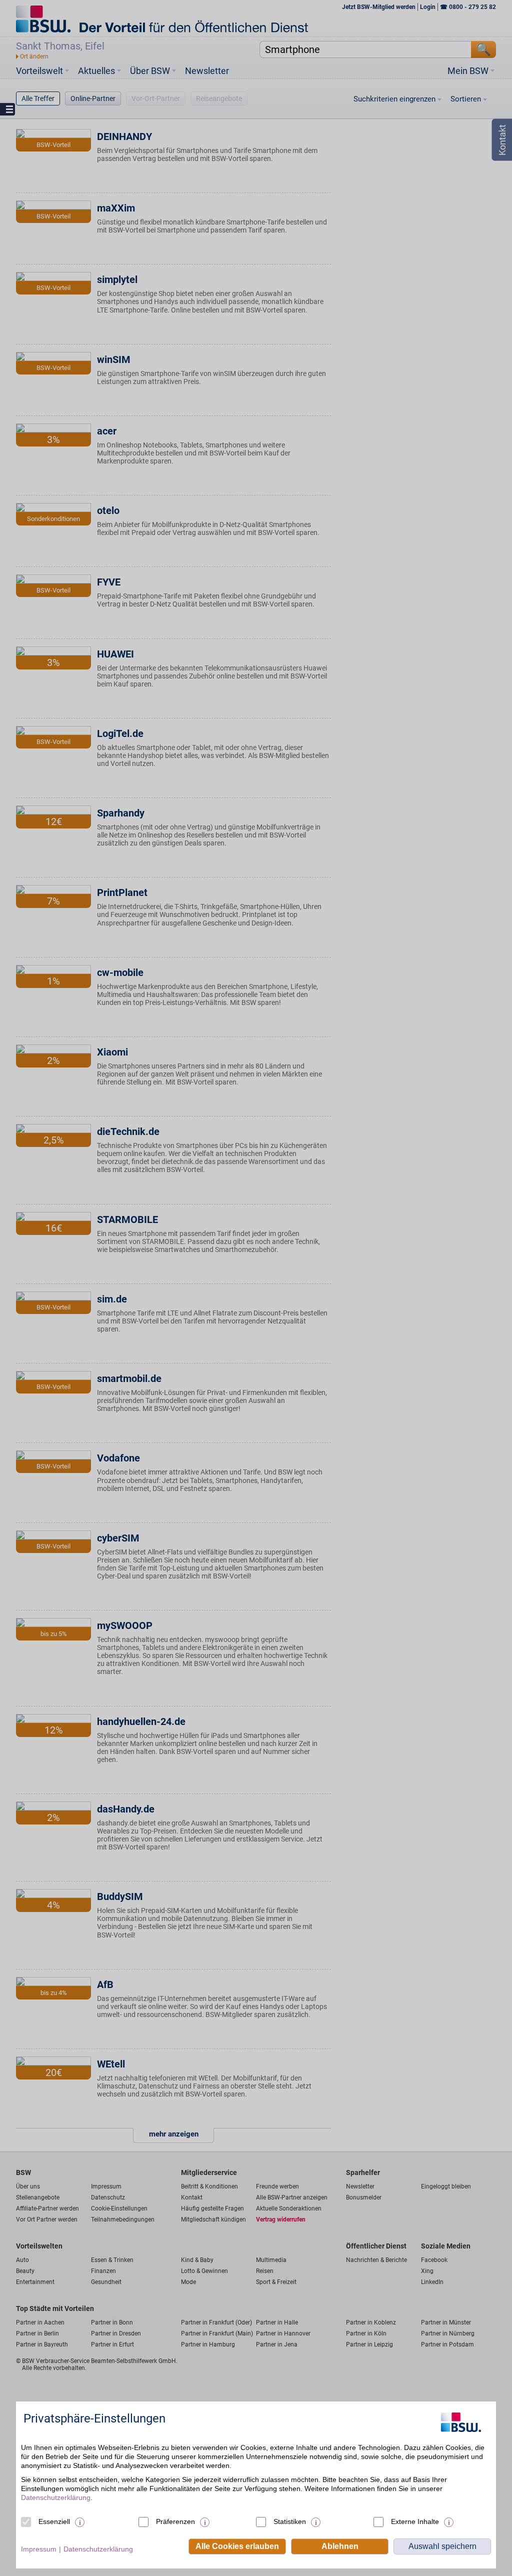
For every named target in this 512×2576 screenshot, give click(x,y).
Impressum (39, 2549)
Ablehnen (340, 2546)
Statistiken (290, 2521)
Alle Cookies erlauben (237, 2546)
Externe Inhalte (415, 2521)
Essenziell (54, 2521)
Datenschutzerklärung (56, 2497)
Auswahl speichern (442, 2546)
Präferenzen (175, 2521)
